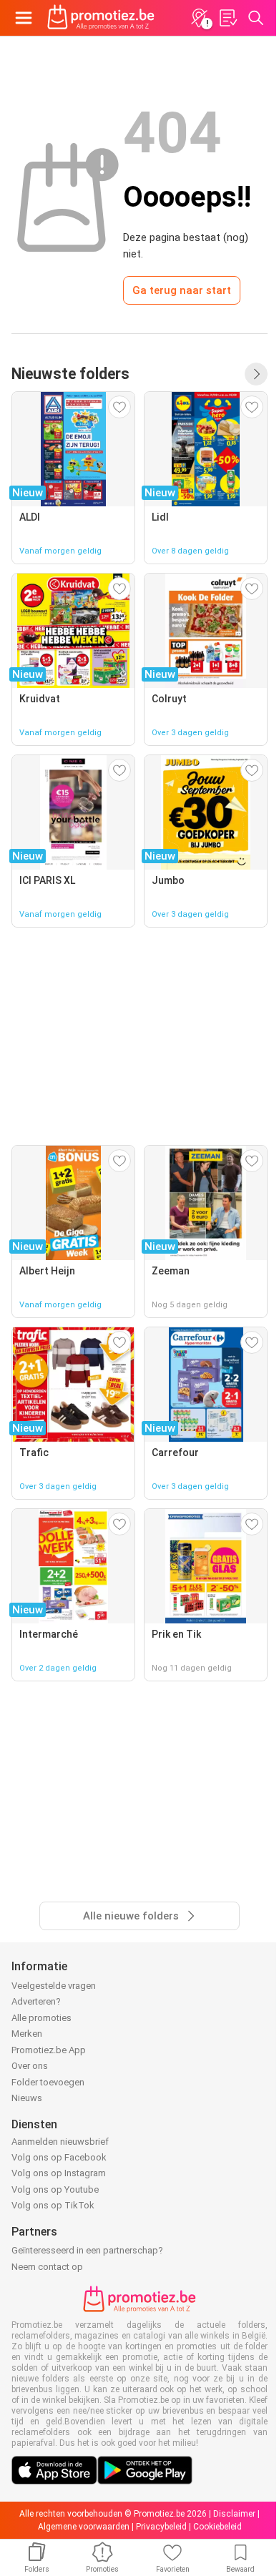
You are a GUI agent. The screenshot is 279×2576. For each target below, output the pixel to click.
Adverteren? (36, 2001)
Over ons (30, 2066)
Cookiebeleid (217, 2527)
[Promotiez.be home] (101, 18)
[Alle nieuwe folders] (256, 374)
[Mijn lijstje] (227, 18)
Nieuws (27, 2098)
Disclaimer (234, 2514)
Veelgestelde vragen (54, 1986)
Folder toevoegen (48, 2082)
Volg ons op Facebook (59, 2157)
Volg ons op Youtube (55, 2189)
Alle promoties (41, 2018)
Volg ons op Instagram (59, 2173)
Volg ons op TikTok (53, 2205)
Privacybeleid (161, 2527)
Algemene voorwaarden (84, 2527)
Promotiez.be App (49, 2050)
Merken (27, 2034)
